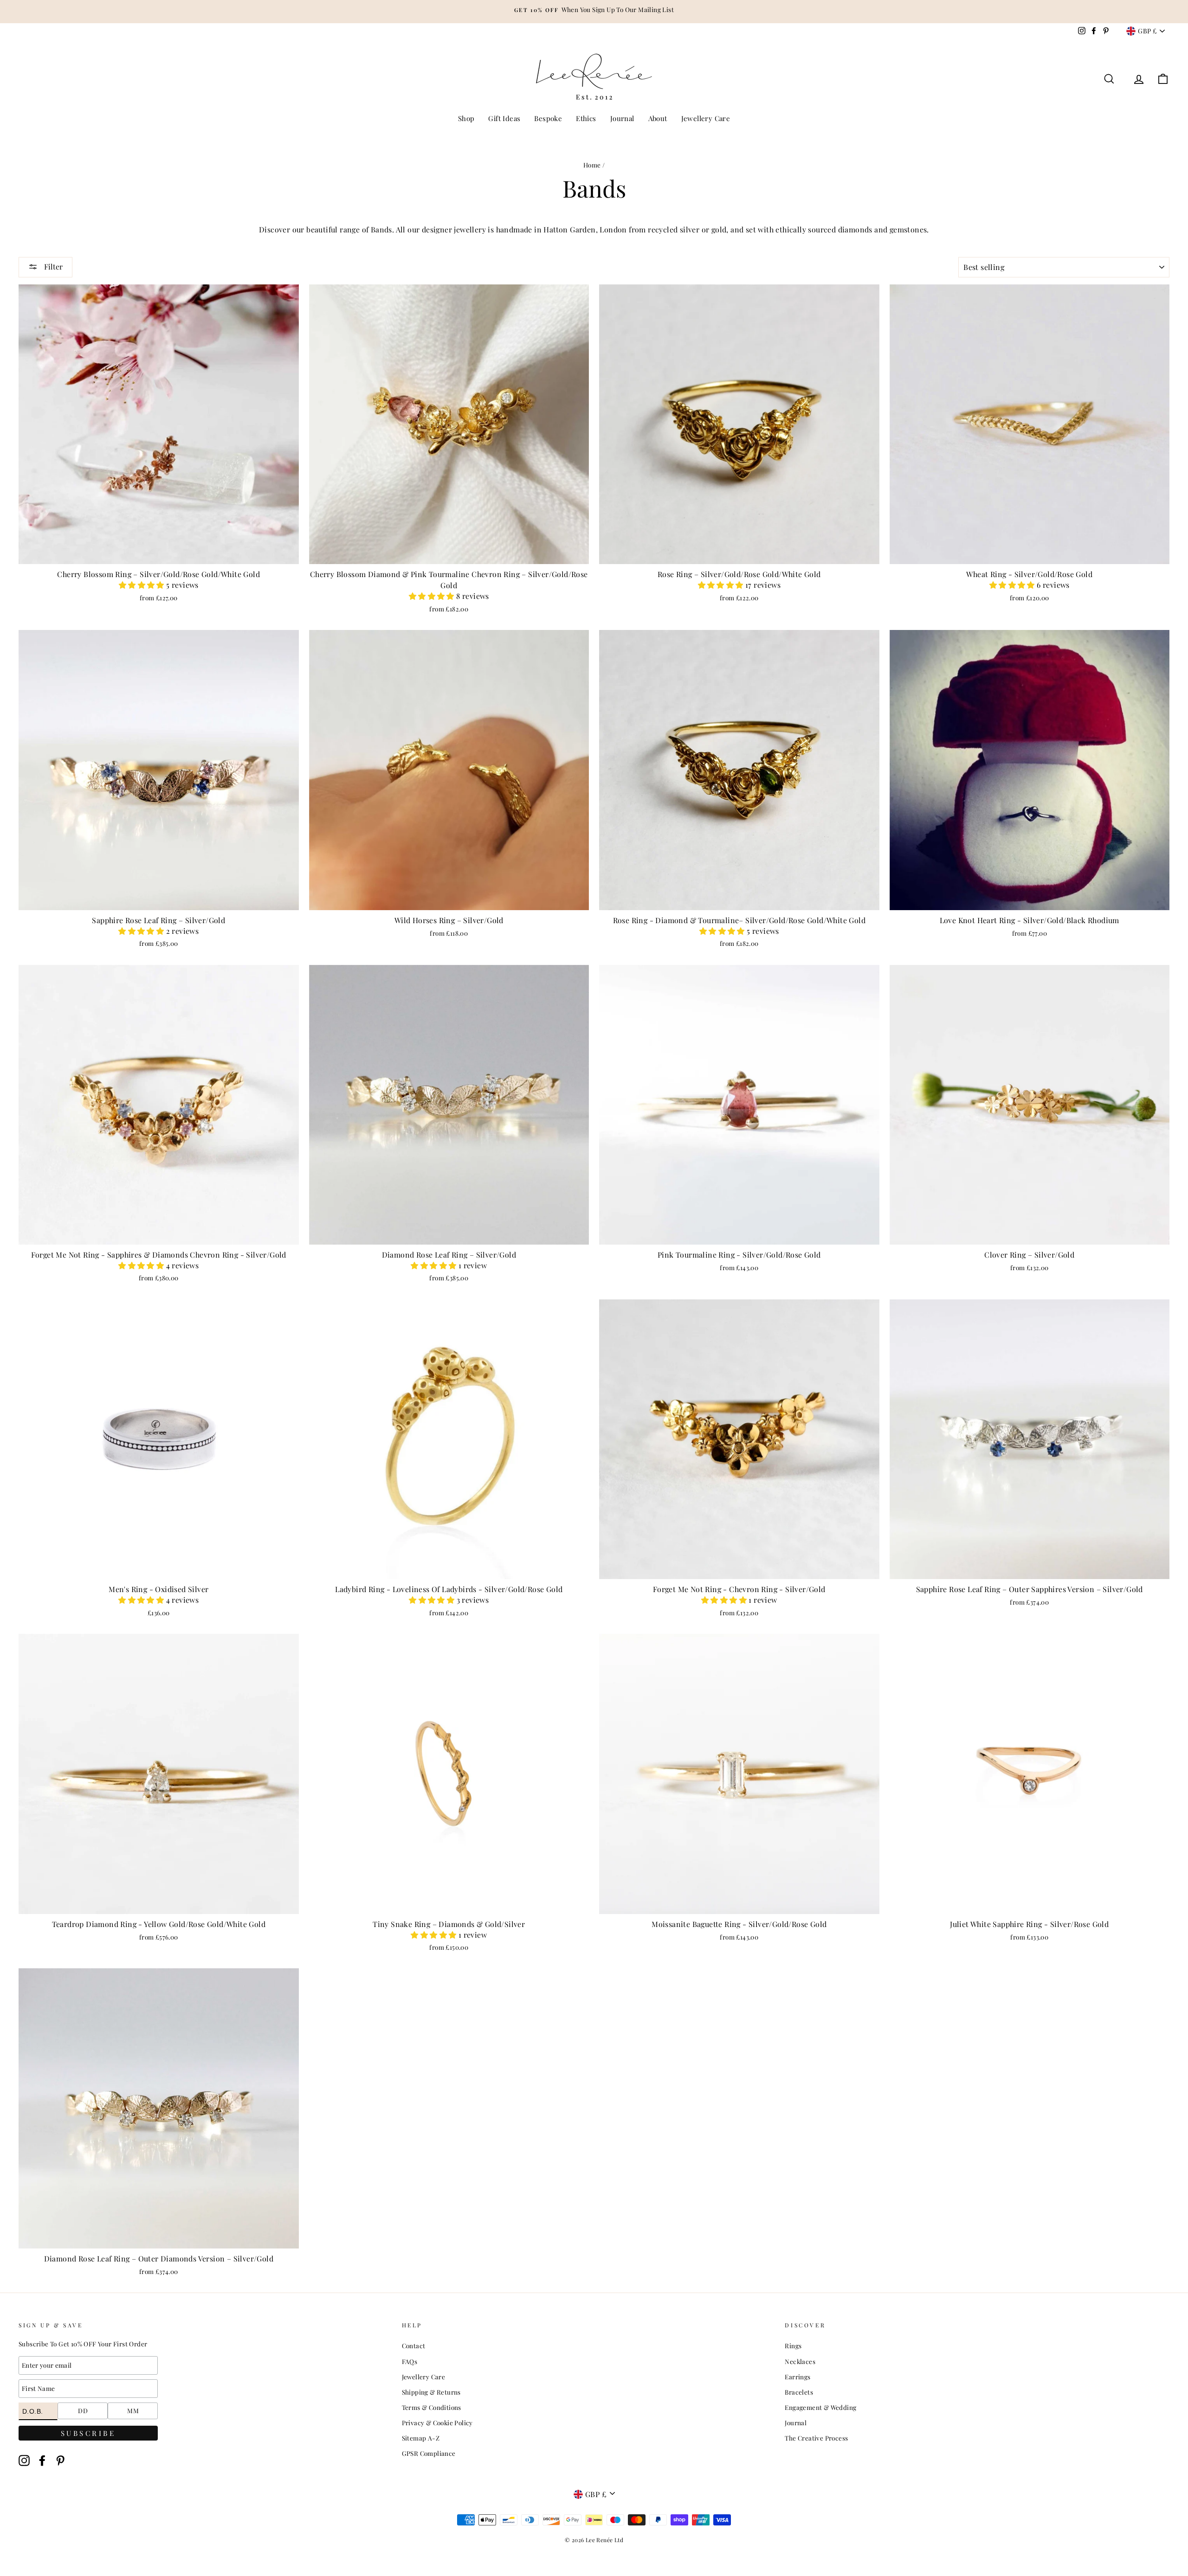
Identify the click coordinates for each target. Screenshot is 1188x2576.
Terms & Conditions (432, 2407)
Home (592, 165)
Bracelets (799, 2392)
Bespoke (548, 118)
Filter (52, 267)
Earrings (797, 2377)
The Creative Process (816, 2438)
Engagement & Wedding (820, 2407)
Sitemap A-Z (421, 2438)
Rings (793, 2345)
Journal (622, 118)
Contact (414, 2345)
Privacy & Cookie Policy (437, 2422)
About (658, 118)
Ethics (586, 118)
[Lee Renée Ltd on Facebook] (42, 2460)
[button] (142, 585)
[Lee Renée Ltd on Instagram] (24, 2460)
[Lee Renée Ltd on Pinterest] (60, 2460)
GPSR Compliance (429, 2453)
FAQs (410, 2361)
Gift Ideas (504, 118)
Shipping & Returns (431, 2392)
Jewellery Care (706, 118)
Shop (466, 118)
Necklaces (800, 2361)
